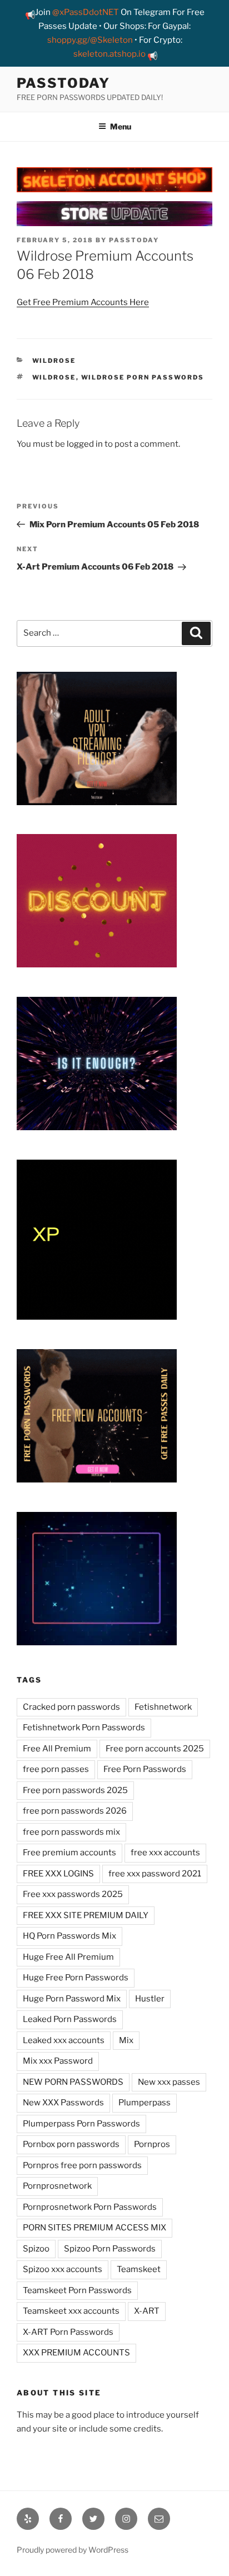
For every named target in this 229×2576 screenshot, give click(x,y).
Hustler (150, 1999)
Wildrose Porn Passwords (143, 377)
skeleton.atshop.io (109, 54)
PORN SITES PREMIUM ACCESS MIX (94, 2228)
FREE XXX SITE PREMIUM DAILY (86, 1915)
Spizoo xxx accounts (63, 2269)
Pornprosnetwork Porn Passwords (90, 2207)
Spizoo (36, 2249)
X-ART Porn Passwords (68, 2332)
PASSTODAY (63, 83)
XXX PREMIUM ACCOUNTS (76, 2353)
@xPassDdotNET (86, 12)
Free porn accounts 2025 (155, 1749)
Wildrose (54, 361)
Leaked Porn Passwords (70, 2019)
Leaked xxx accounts (64, 2040)
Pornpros (152, 2144)
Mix (126, 2040)
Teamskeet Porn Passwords (77, 2290)
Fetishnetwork (163, 1707)
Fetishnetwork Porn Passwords (84, 1728)
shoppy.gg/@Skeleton (90, 40)
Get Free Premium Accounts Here (83, 302)
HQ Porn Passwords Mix (69, 1936)
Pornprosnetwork (57, 2186)
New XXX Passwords (63, 2103)
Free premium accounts (69, 1853)
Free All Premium (57, 1749)
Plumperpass (145, 2103)
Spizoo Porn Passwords (110, 2249)
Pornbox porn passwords (71, 2144)
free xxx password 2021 (155, 1874)
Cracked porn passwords (71, 1707)
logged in (85, 444)
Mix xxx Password (58, 2061)
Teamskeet (139, 2269)
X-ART (147, 2311)
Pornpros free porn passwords (82, 2165)
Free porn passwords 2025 (75, 1790)
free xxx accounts (165, 1853)
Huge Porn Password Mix (72, 1999)
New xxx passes (169, 2082)
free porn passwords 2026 (75, 1811)
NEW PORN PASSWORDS (73, 2082)
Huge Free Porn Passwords (76, 1978)
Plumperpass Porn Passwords (81, 2124)
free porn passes (56, 1769)
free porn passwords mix (71, 1832)
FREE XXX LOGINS (58, 1874)
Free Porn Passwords (145, 1769)
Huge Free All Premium (68, 1957)
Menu (121, 126)
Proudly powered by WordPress (73, 2550)
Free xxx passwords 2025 (73, 1894)
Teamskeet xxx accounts (71, 2311)
